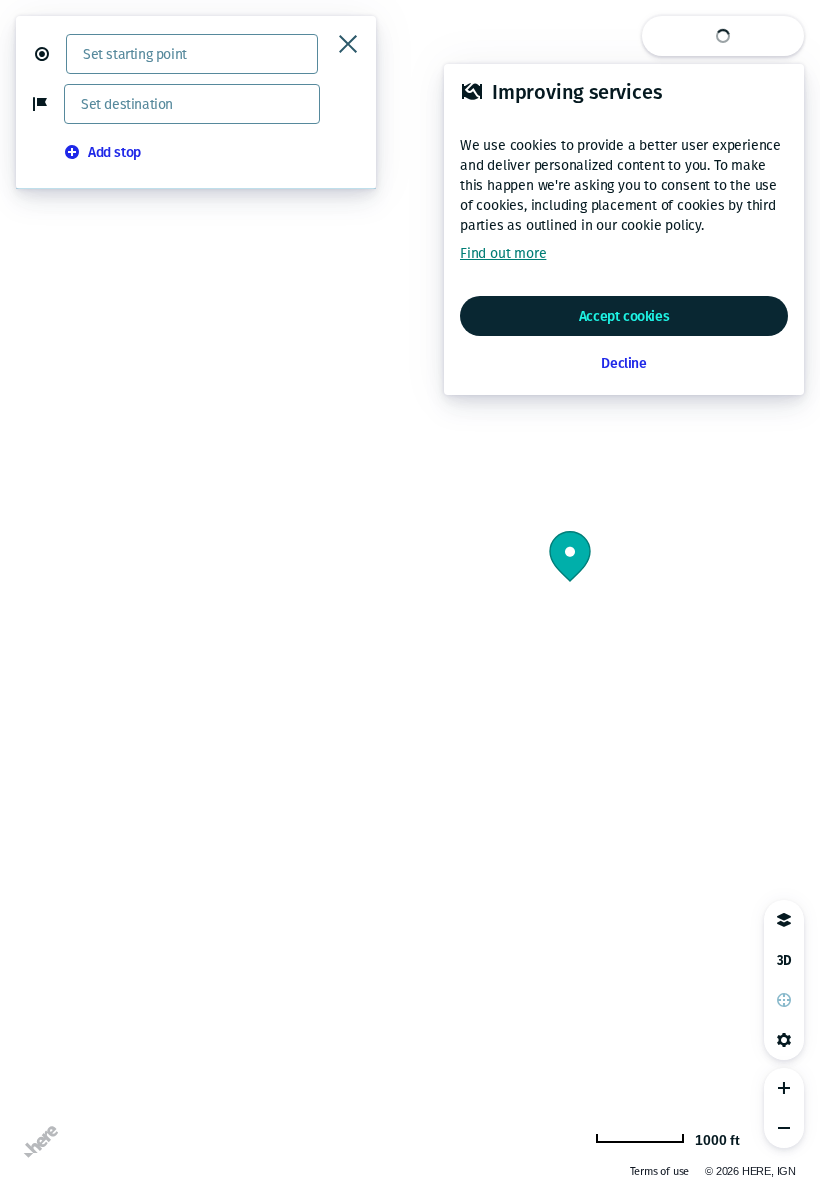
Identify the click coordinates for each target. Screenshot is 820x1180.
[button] (50, 54)
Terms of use (660, 1171)
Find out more (503, 253)
